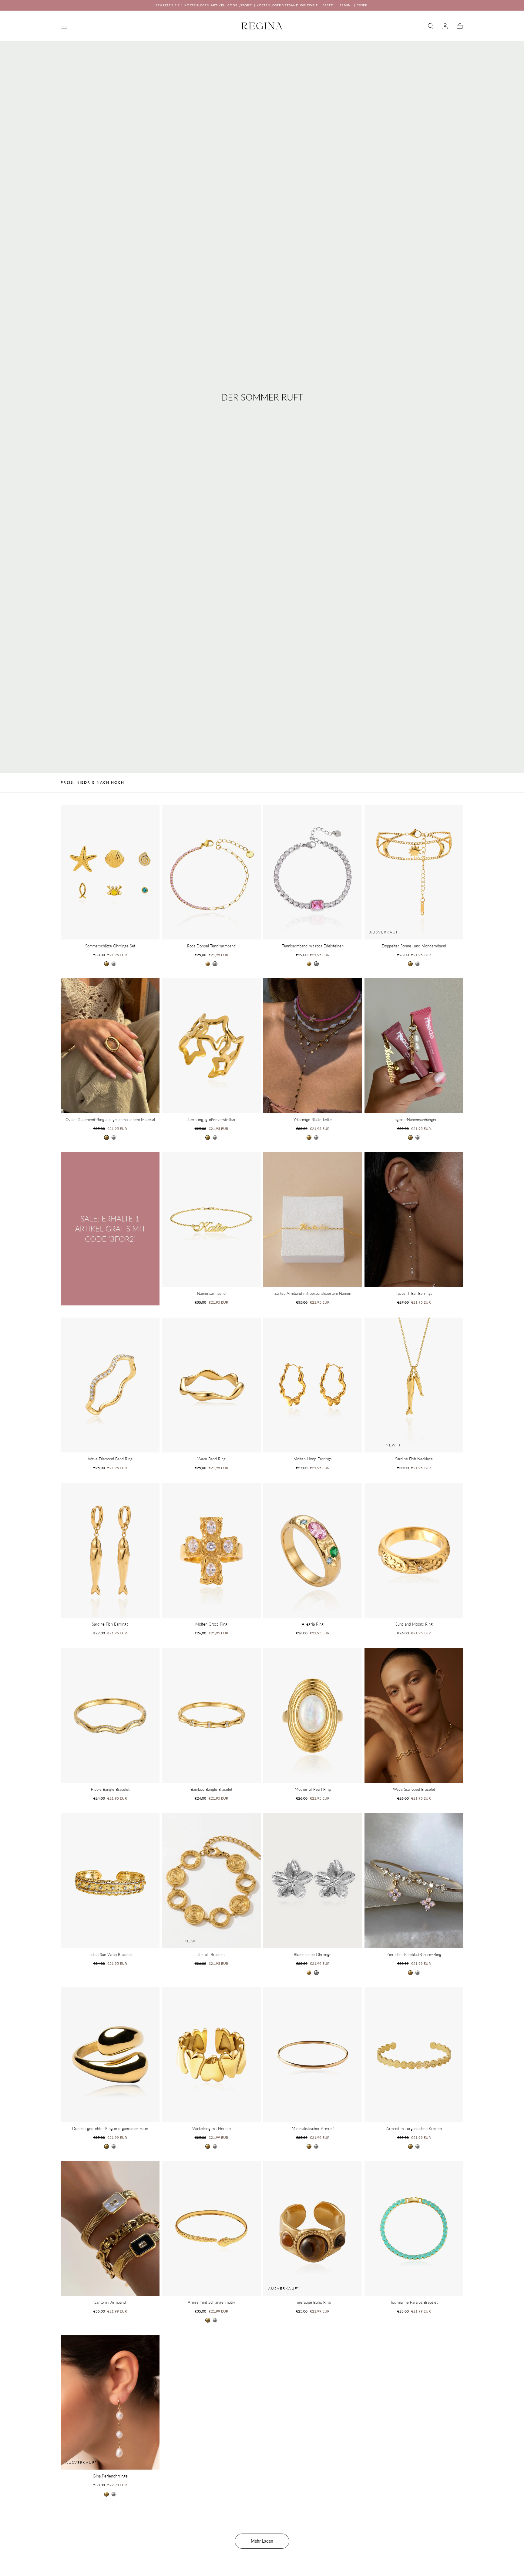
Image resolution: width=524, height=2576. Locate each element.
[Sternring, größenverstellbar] (211, 1046)
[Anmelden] (445, 26)
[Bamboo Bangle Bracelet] (211, 1715)
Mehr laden (262, 2541)
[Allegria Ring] (313, 1550)
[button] (64, 26)
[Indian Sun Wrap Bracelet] (110, 1881)
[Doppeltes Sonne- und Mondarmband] (414, 872)
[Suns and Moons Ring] (414, 1550)
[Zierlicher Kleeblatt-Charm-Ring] (414, 1881)
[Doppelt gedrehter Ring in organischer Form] (110, 2055)
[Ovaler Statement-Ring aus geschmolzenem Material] (110, 1046)
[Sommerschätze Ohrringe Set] (110, 872)
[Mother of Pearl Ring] (313, 1715)
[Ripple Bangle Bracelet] (110, 1715)
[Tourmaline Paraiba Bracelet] (414, 2228)
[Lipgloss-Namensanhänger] (414, 1046)
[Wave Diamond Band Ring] (110, 1385)
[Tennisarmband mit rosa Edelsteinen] (313, 872)
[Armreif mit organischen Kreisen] (414, 2055)
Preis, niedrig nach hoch (92, 782)
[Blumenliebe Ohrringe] (313, 1881)
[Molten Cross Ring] (211, 1550)
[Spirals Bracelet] (211, 1881)
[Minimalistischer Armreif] (313, 2055)
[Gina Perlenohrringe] (110, 2402)
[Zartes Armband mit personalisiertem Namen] (313, 1219)
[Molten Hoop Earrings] (313, 1385)
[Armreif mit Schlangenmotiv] (211, 2228)
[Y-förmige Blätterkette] (313, 1046)
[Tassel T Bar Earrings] (414, 1219)
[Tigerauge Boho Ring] (313, 2228)
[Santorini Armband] (110, 2228)
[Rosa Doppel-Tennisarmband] (211, 872)
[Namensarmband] (211, 1219)
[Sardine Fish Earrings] (110, 1550)
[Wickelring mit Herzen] (211, 2055)
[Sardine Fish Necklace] (414, 1385)
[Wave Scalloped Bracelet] (414, 1715)
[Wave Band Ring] (211, 1385)
